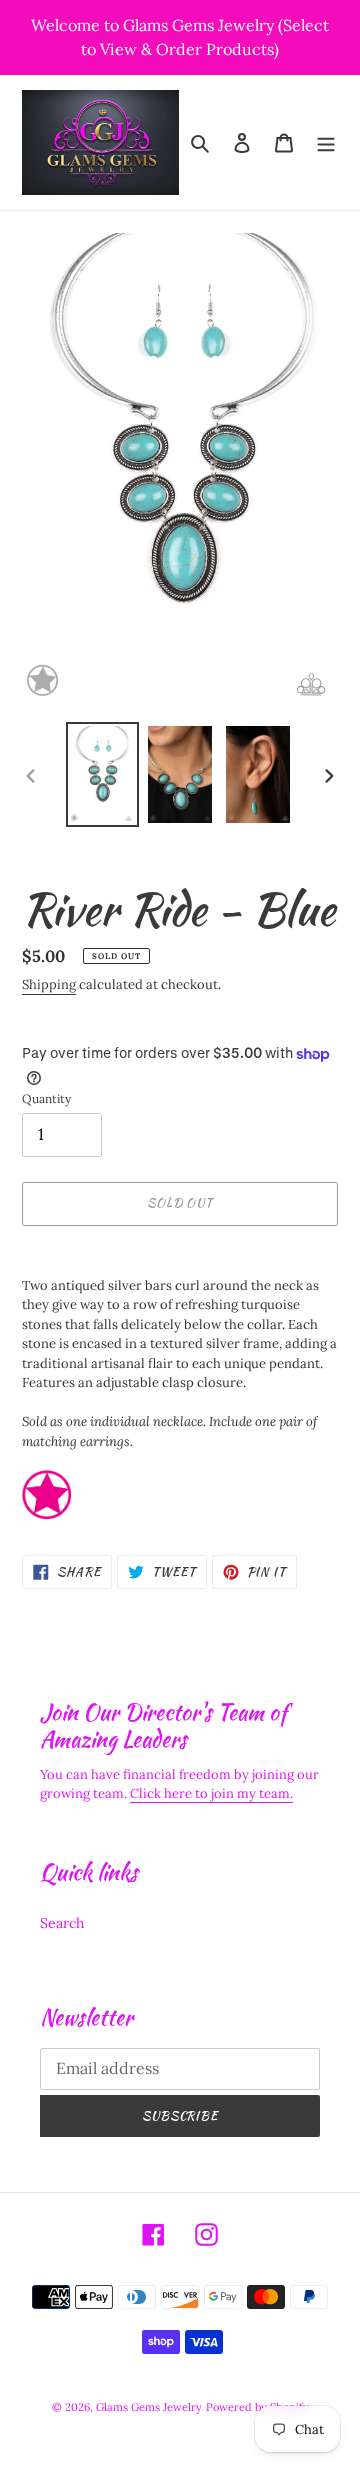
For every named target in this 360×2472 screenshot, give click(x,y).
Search (62, 1923)
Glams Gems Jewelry (149, 2407)
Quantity (46, 1098)
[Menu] (326, 143)
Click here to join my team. (211, 1793)
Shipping (49, 984)
